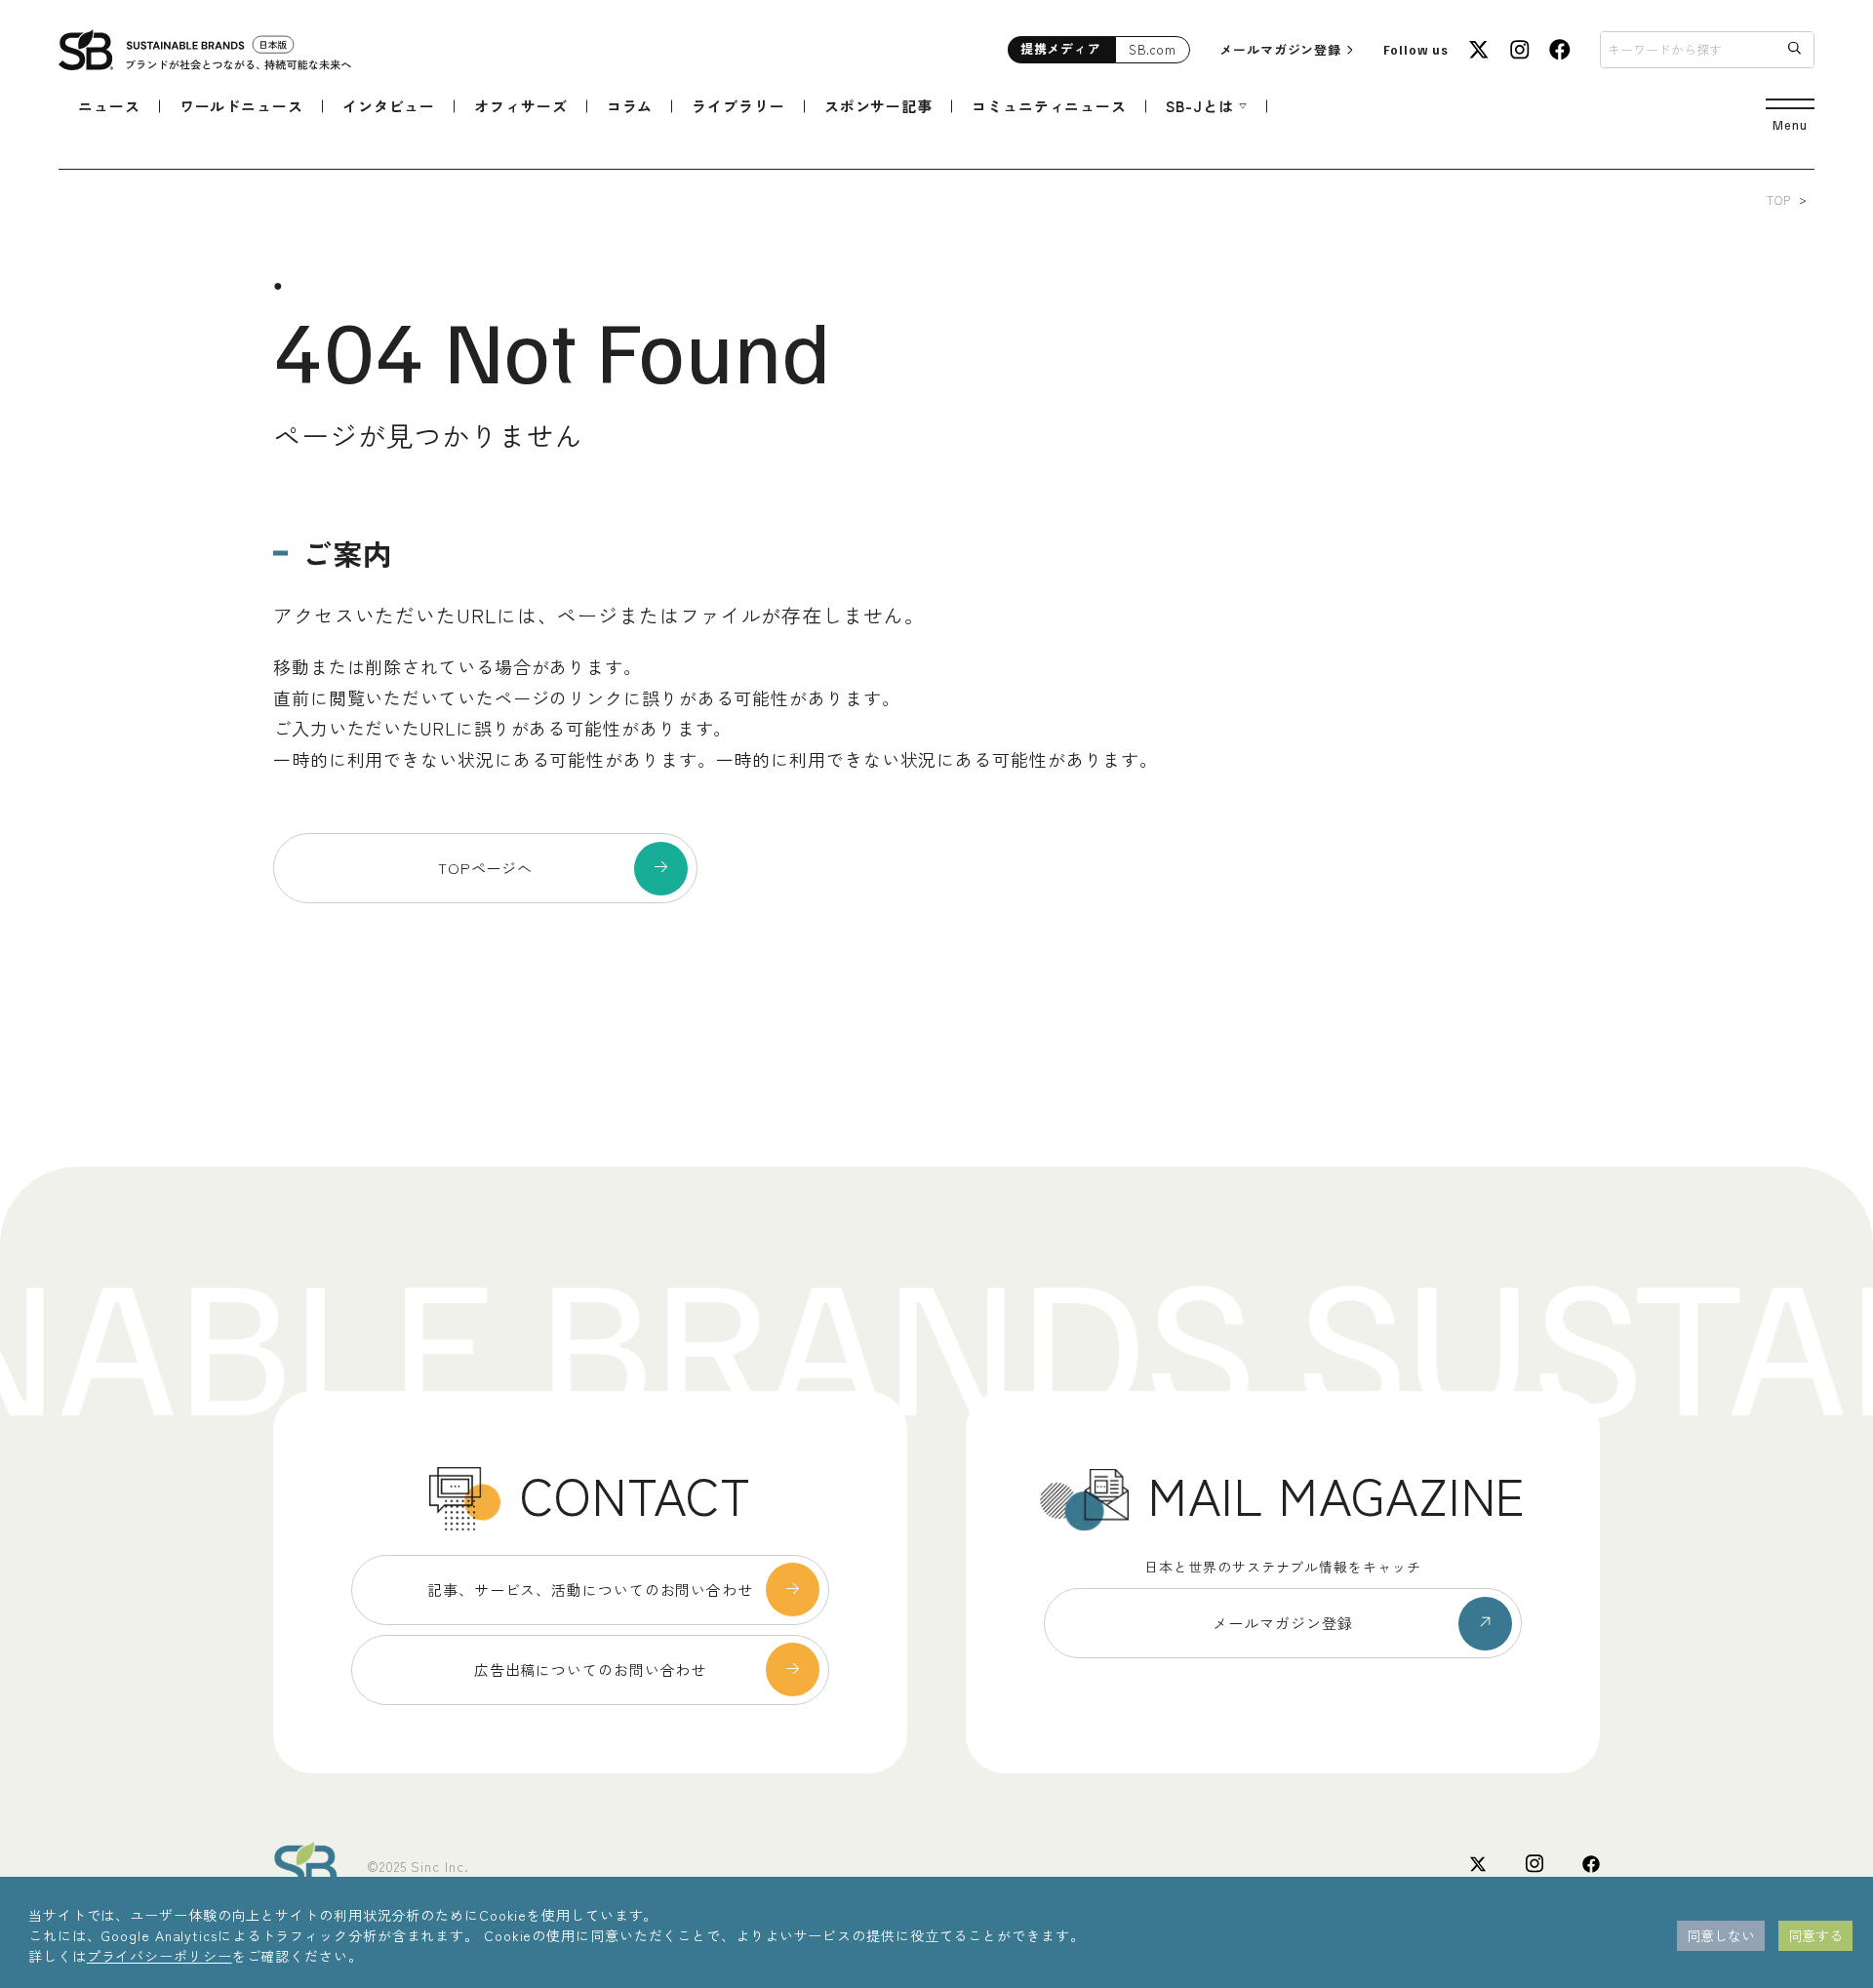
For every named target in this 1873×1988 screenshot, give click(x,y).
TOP (1779, 199)
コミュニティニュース (1049, 106)
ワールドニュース (241, 106)
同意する (1815, 1935)
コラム (630, 106)
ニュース (109, 106)
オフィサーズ (520, 106)
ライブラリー (738, 106)
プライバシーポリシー (159, 1956)
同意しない (1721, 1935)
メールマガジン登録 (1280, 49)
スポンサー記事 (878, 106)
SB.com (1153, 49)
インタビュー (389, 106)
